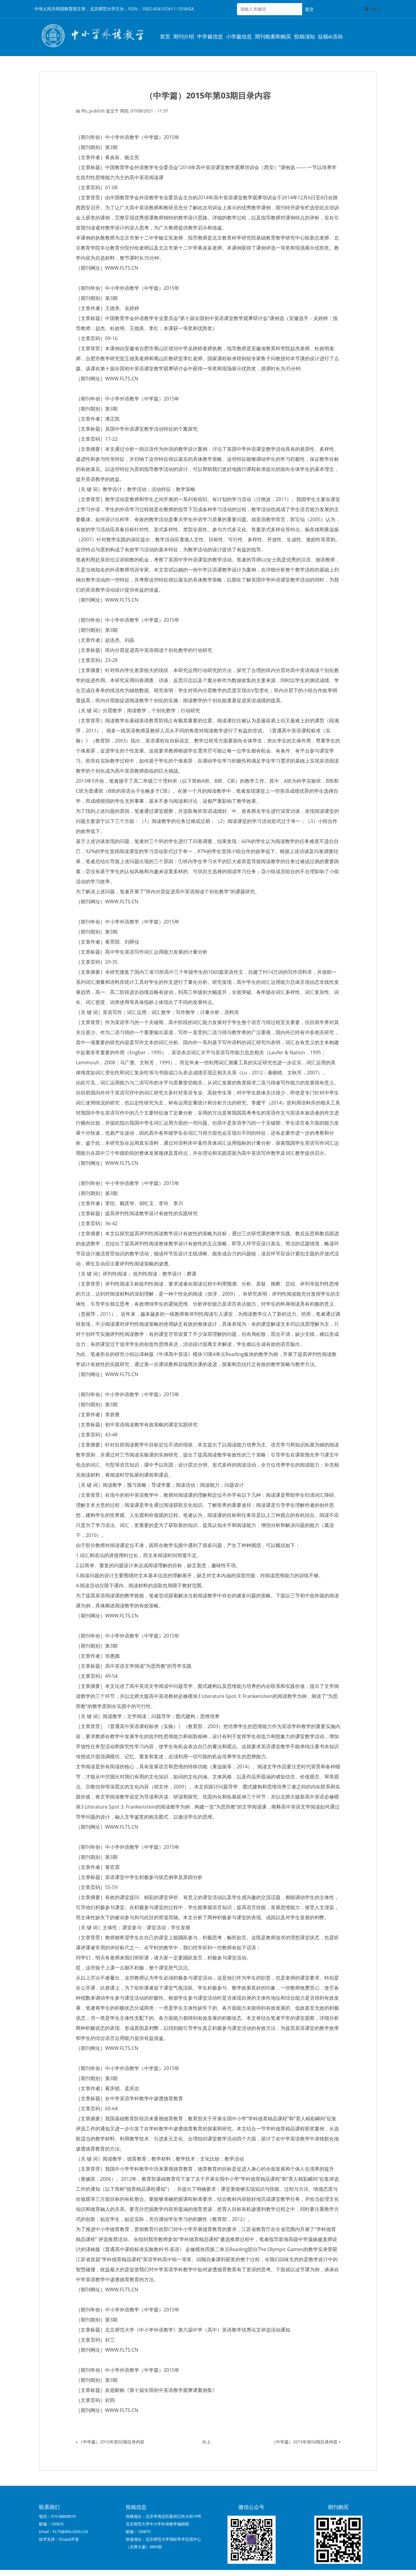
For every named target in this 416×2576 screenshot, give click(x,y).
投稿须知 (305, 37)
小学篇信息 (239, 37)
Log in (375, 9)
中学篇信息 (210, 37)
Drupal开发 (69, 2539)
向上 (206, 2442)
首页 (165, 37)
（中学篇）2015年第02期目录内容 (110, 2442)
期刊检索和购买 (273, 37)
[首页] (92, 36)
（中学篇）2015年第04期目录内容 (306, 2442)
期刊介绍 (184, 37)
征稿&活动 (330, 37)
